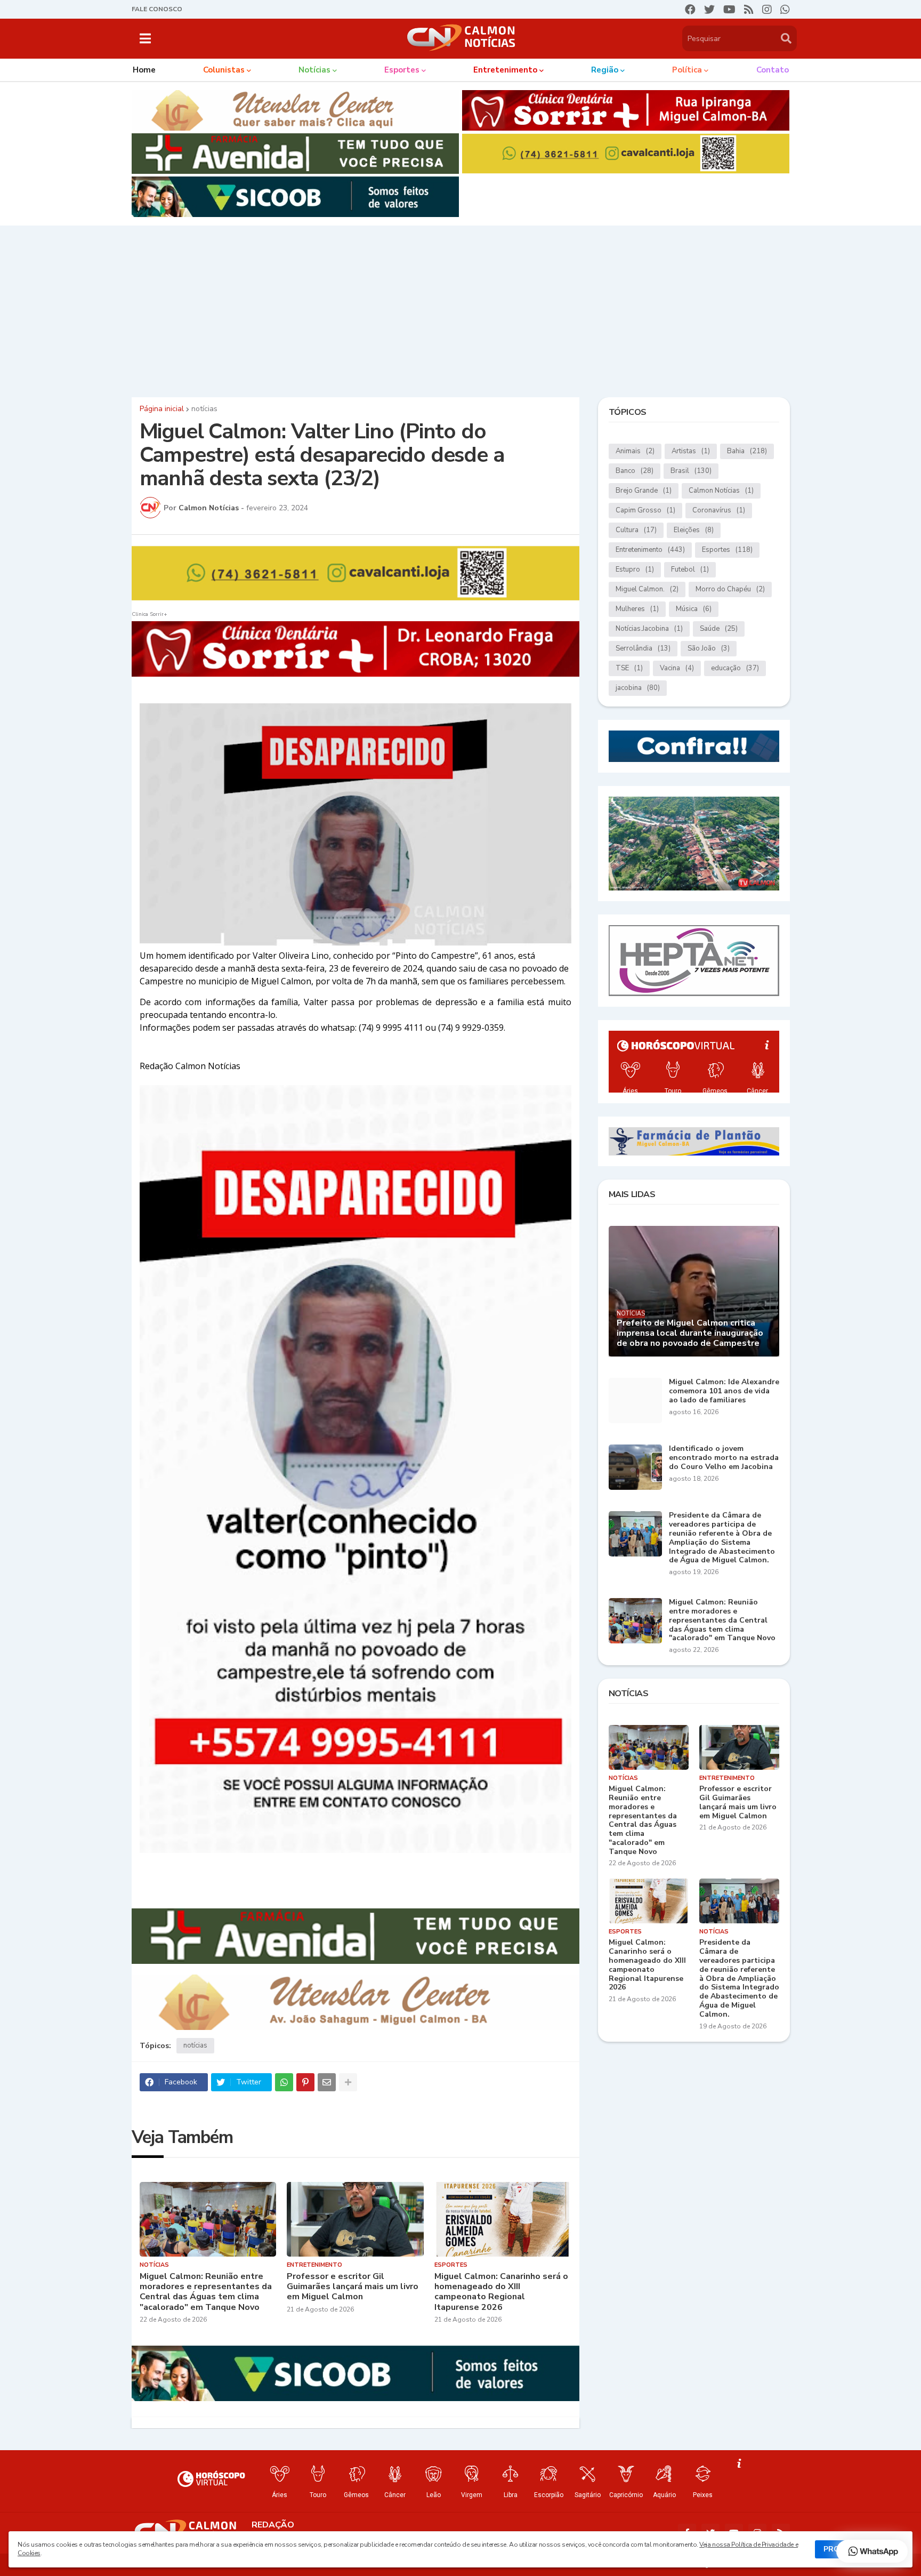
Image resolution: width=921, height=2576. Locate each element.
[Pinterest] (305, 2082)
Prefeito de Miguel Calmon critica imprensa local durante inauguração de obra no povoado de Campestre (690, 1334)
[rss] (749, 10)
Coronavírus (719, 510)
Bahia (747, 451)
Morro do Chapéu (730, 589)
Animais (635, 451)
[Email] (327, 2082)
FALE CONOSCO (157, 9)
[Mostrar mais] (348, 2082)
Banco (635, 471)
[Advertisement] (461, 309)
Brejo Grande (644, 491)
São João (709, 648)
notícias (204, 409)
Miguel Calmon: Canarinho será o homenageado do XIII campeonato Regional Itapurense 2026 (501, 2292)
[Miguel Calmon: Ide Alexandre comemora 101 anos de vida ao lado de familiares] (635, 1401)
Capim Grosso (645, 510)
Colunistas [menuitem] (224, 70)
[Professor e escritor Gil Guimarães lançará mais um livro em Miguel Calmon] (355, 2219)
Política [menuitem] (687, 70)
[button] (145, 38)
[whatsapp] (785, 10)
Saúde (719, 629)
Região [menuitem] (605, 70)
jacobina (638, 688)
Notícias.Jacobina (649, 629)
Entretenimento (650, 550)
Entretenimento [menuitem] (505, 70)
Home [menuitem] (144, 70)
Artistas (691, 451)
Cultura (636, 530)
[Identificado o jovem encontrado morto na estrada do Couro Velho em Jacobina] (635, 1467)
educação (735, 668)
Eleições (694, 530)
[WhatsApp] (284, 2082)
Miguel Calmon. (647, 589)
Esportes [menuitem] (402, 70)
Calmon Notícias (721, 491)
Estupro (635, 569)
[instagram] (767, 10)
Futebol (690, 569)
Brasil (691, 471)
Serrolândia (643, 648)
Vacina (677, 668)
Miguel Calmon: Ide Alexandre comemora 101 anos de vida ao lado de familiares (724, 1391)
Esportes (727, 550)
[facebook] (690, 10)
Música (694, 609)
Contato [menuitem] (773, 70)
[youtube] (729, 10)
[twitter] (709, 10)
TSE (629, 668)
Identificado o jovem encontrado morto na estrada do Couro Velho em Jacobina (724, 1458)
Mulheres (637, 609)
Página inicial (162, 409)
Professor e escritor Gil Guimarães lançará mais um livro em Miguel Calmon (353, 2287)
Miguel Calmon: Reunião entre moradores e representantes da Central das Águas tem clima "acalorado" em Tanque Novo (206, 2292)
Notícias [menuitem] (314, 70)
